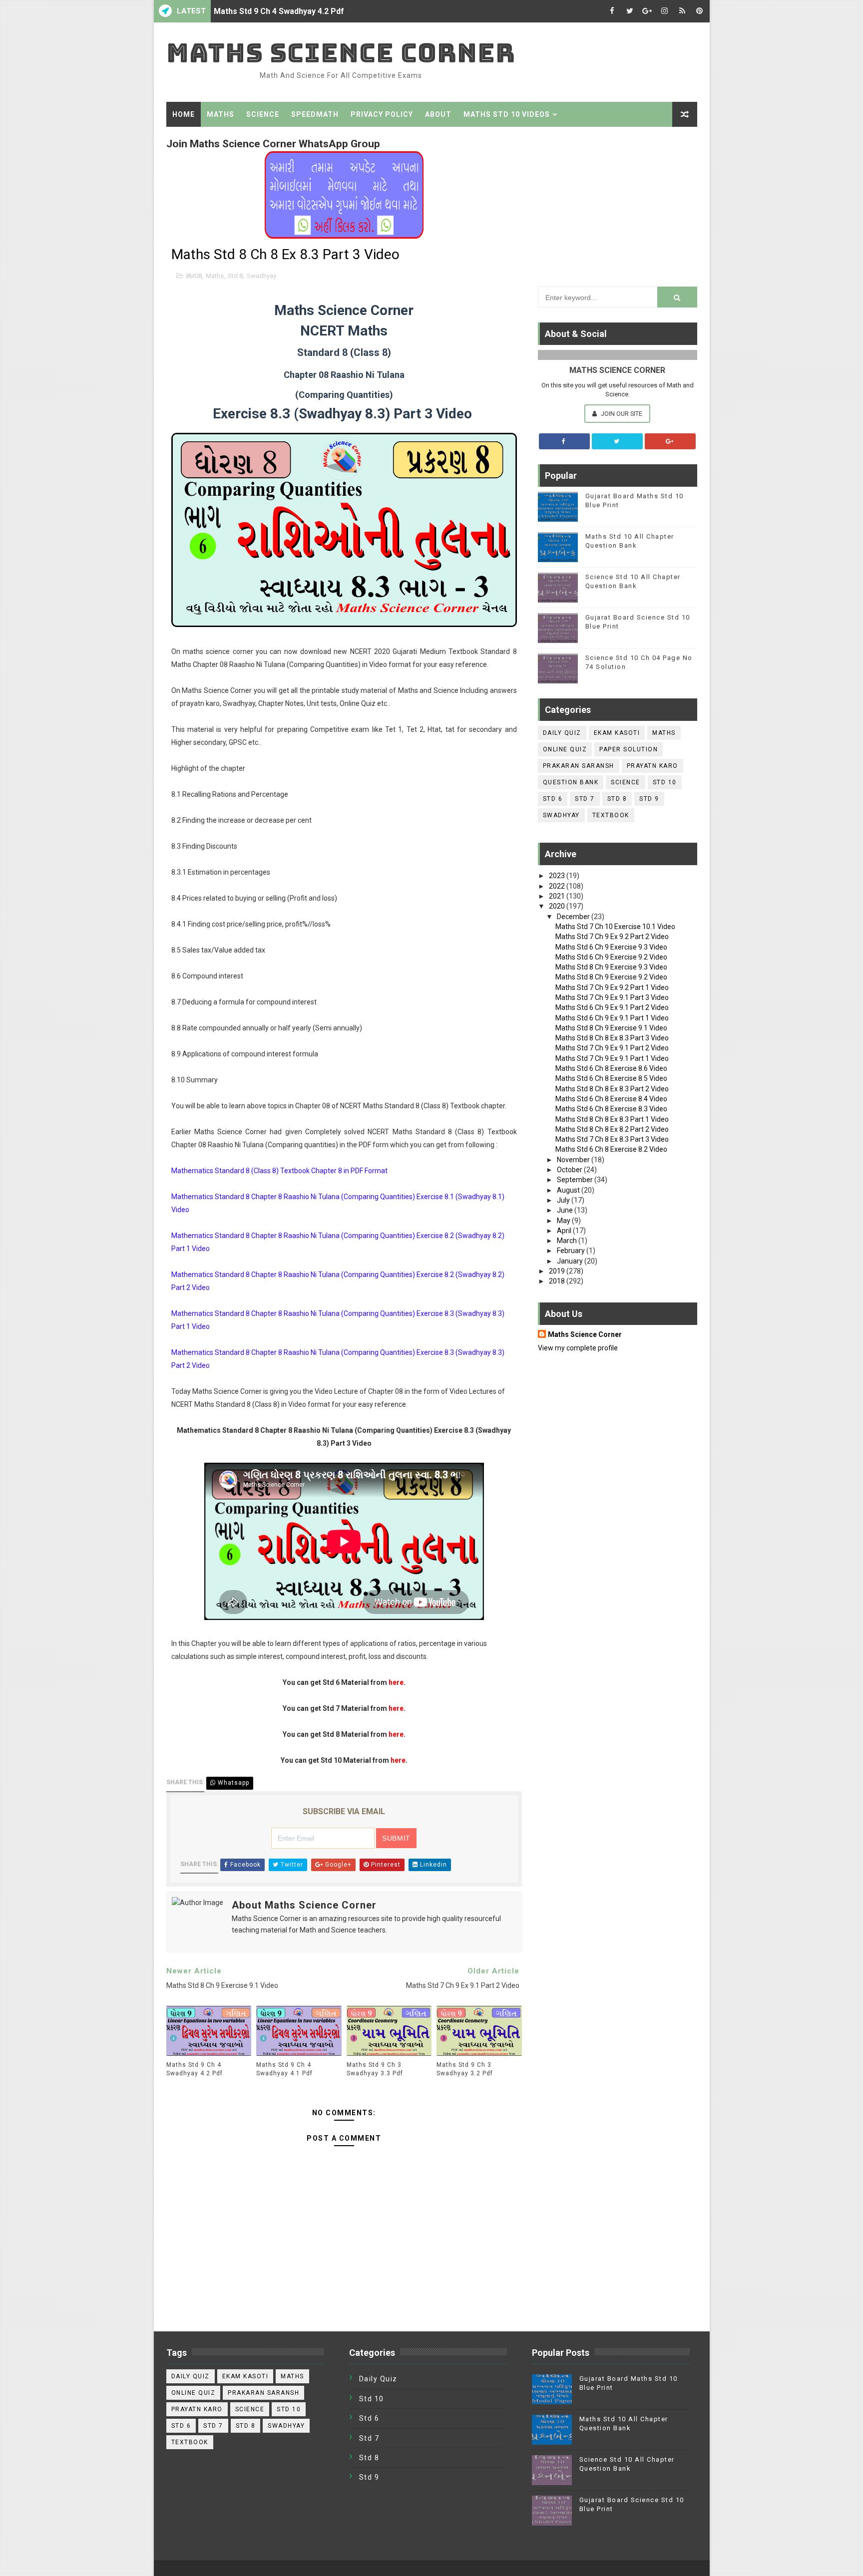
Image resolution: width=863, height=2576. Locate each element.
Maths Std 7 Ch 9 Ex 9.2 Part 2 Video (612, 937)
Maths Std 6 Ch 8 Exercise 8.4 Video (611, 1099)
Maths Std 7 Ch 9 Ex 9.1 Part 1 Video (612, 1058)
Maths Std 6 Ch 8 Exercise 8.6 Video (611, 1068)
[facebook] (612, 11)
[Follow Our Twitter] (617, 441)
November (574, 1160)
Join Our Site (621, 414)
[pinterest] (700, 11)
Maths (220, 114)
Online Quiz (565, 749)
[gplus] (647, 11)
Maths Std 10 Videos (507, 114)
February (572, 1251)
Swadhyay (261, 276)
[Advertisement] (618, 204)
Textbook (611, 815)
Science (263, 114)
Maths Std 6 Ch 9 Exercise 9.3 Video (611, 947)
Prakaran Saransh (579, 766)
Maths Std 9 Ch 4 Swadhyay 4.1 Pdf (284, 2069)
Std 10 (665, 782)
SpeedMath (315, 114)
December (574, 917)
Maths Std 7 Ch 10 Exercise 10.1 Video (615, 927)
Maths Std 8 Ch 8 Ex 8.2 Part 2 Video (612, 1129)
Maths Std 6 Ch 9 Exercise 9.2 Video (611, 957)
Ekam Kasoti (617, 733)
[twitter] (630, 11)
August (569, 1190)
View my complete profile (578, 1348)
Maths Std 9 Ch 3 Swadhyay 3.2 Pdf (465, 2069)
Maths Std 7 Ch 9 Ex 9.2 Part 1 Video (612, 987)
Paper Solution (629, 749)
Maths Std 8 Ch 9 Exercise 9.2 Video (611, 977)
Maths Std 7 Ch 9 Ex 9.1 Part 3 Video (612, 997)
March (568, 1241)
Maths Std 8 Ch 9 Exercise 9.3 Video (611, 967)
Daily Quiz (562, 733)
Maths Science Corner (341, 53)
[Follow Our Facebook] (564, 441)
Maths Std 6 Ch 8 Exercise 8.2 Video (611, 1149)
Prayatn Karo (652, 766)
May (564, 1221)
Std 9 (649, 799)
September (576, 1180)
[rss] (682, 11)
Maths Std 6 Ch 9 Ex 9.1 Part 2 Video (612, 1007)
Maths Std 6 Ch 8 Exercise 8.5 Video (611, 1078)
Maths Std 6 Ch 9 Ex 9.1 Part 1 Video (612, 1018)
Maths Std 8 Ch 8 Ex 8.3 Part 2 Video (612, 1089)
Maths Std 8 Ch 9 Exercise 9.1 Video (611, 1028)
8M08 (194, 276)
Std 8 (235, 276)
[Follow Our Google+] (670, 441)
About (438, 114)
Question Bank (571, 782)
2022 (558, 886)
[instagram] (665, 11)
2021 (558, 896)
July (564, 1200)
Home (184, 114)
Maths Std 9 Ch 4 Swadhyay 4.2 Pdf (279, 11)
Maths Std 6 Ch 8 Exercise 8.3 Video (611, 1109)
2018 (558, 1281)
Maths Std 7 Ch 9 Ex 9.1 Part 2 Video (612, 1048)
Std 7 (585, 799)
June (566, 1210)
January (571, 1261)
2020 (558, 906)
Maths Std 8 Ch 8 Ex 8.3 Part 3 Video (612, 1038)
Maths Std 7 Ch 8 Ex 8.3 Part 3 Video (612, 1139)
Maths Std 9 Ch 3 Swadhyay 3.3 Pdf (375, 2069)
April (565, 1231)
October (570, 1170)
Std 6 (553, 799)
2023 (558, 876)
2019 (558, 1271)
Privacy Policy (382, 114)
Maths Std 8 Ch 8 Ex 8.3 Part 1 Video (612, 1119)
